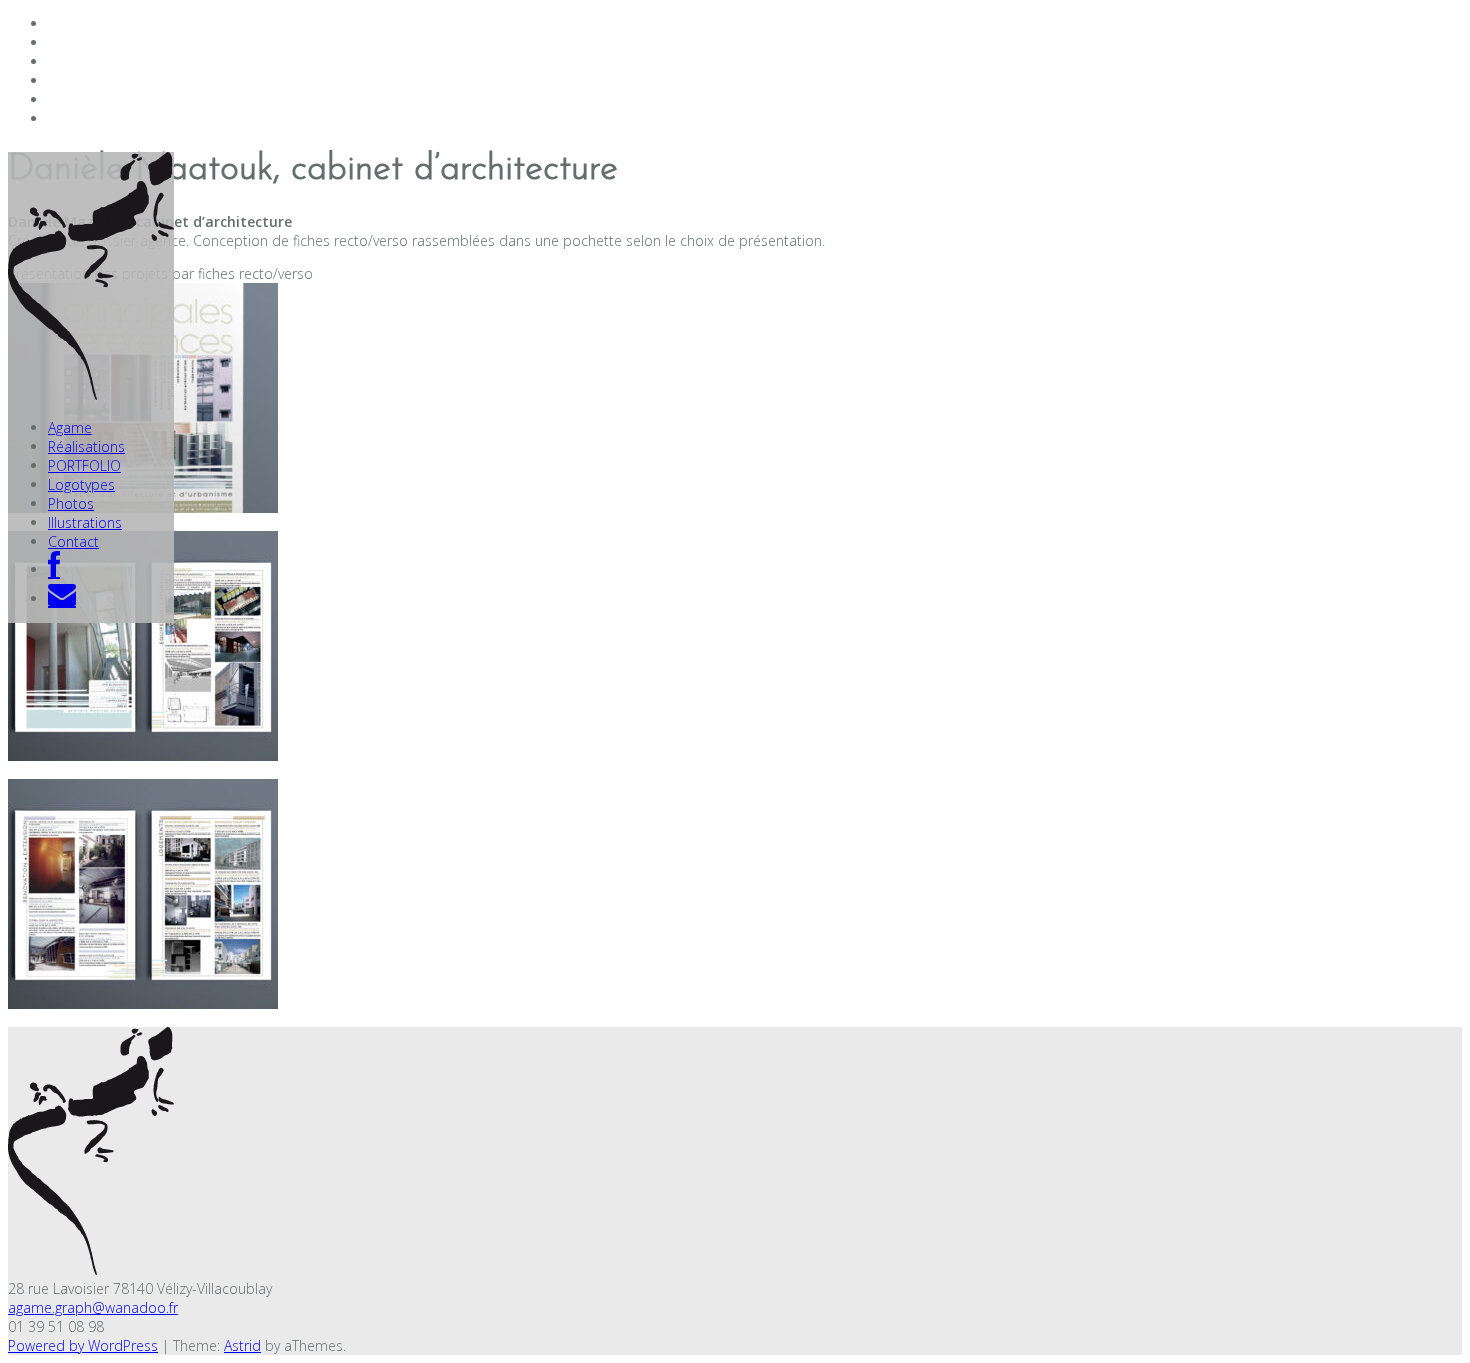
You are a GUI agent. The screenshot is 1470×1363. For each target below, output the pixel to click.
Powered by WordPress (83, 1345)
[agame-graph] (91, 394)
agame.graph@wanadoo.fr (93, 1307)
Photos (71, 503)
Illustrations (85, 522)
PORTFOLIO (84, 465)
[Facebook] (54, 569)
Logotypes (81, 484)
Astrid (242, 1345)
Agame (70, 427)
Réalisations (86, 446)
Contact (73, 541)
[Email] (62, 598)
